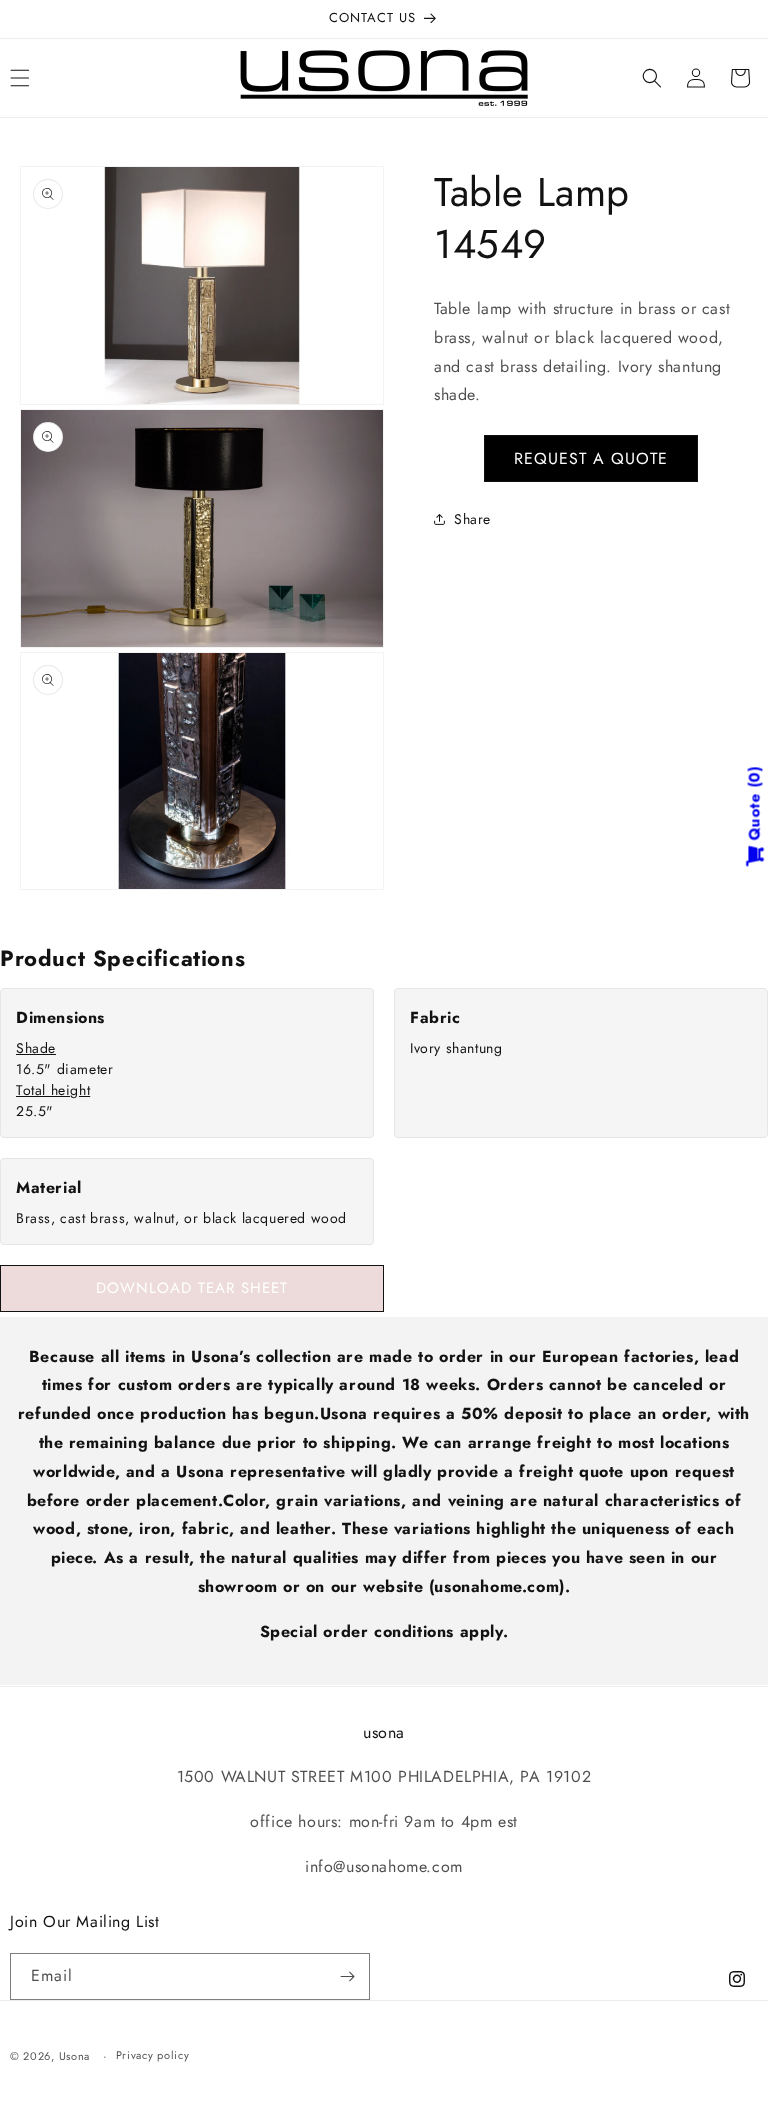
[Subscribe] (347, 1976)
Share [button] (472, 519)
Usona (75, 2056)
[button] (652, 78)
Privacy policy (153, 2055)
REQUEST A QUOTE (591, 458)
